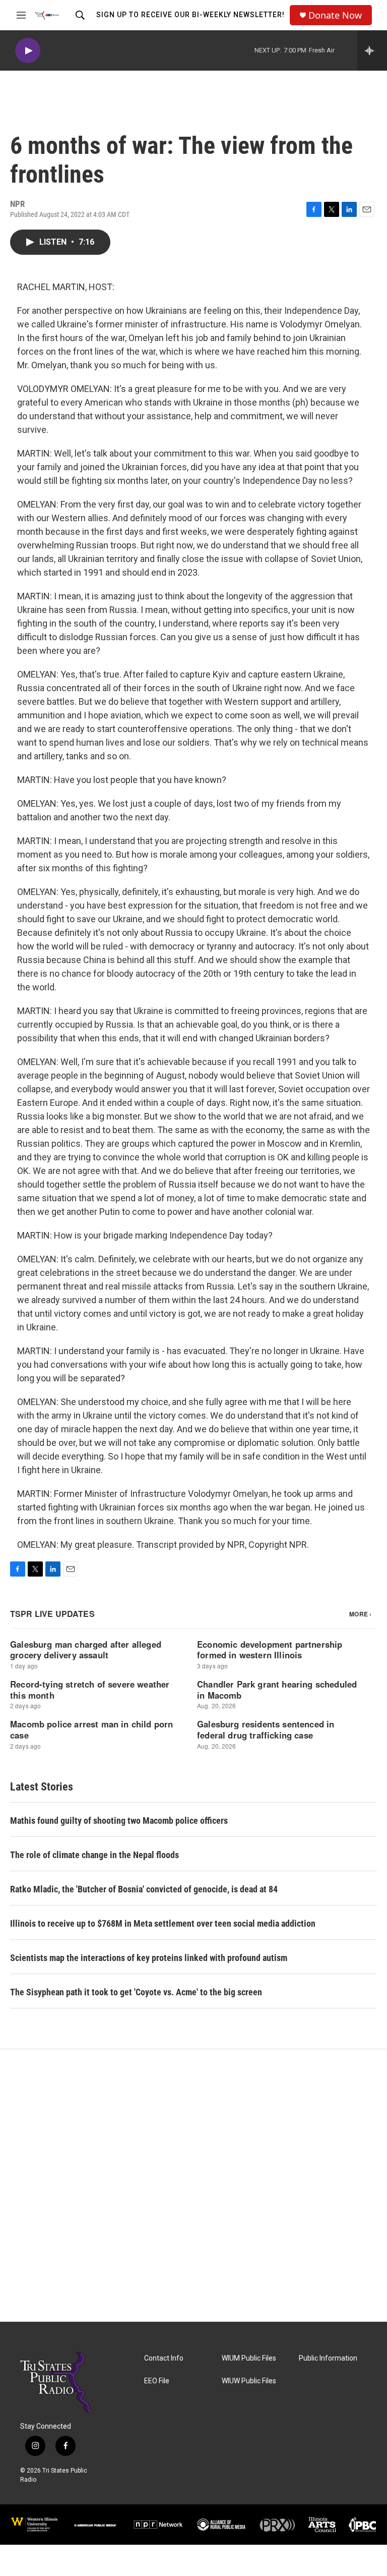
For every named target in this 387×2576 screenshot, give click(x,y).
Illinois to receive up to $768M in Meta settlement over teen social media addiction (163, 1923)
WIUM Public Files (249, 2358)
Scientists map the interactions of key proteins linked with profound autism (149, 1958)
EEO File (157, 2381)
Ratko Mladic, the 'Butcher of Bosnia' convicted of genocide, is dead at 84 (144, 1889)
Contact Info (164, 2358)
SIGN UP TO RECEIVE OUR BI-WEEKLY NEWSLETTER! (190, 15)
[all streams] (372, 50)
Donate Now (335, 15)
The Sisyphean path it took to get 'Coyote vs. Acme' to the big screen (136, 1992)
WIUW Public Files (249, 2381)
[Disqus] (193, 2186)
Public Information (328, 2358)
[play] (28, 51)
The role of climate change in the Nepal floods (94, 1855)
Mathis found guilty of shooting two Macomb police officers (119, 1821)
